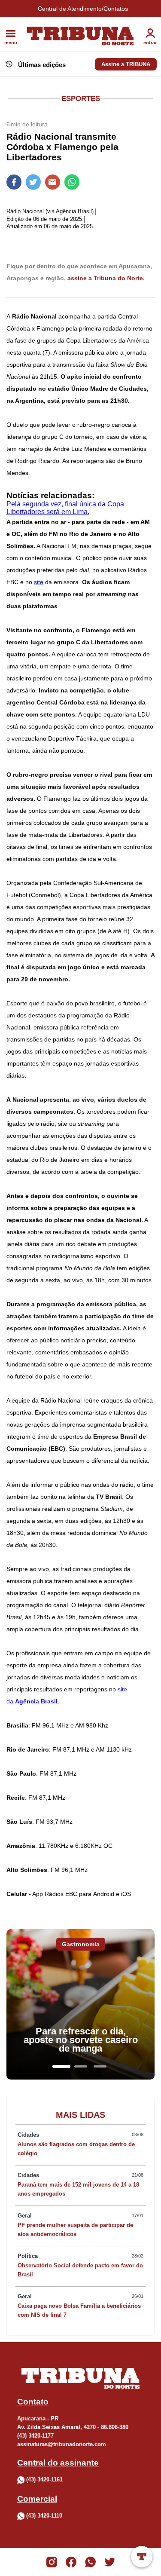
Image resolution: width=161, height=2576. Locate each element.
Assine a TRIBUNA (126, 64)
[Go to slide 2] (81, 2066)
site (39, 582)
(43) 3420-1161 (44, 2480)
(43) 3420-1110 (44, 2516)
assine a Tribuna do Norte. (106, 278)
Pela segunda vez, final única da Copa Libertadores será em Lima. (65, 508)
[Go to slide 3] (100, 2066)
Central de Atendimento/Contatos (83, 9)
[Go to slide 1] (61, 2066)
